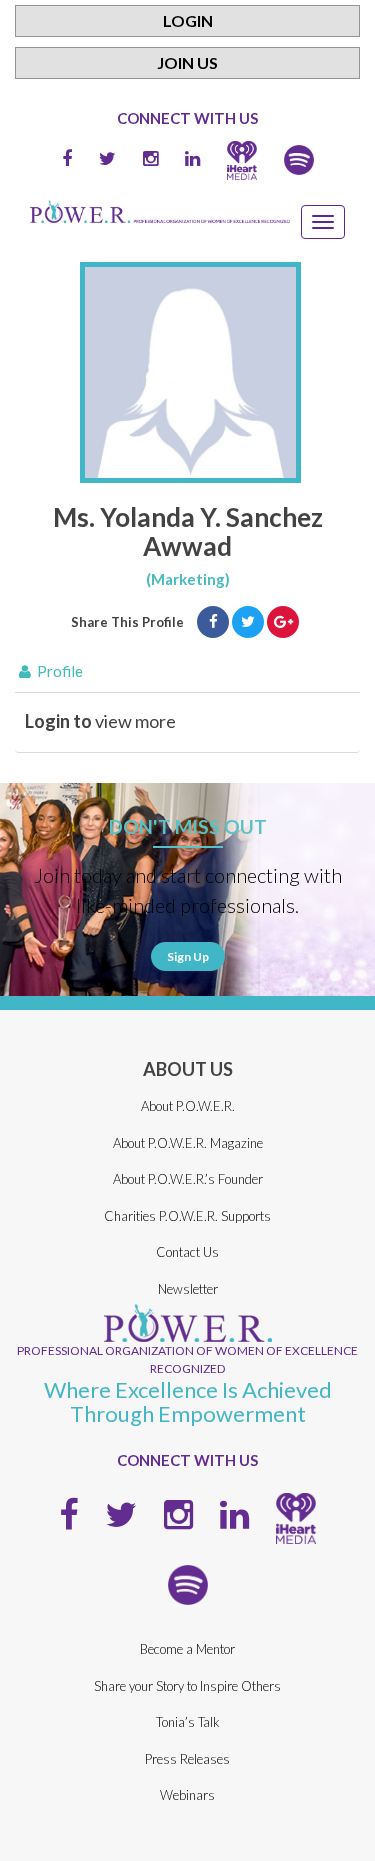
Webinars (187, 1795)
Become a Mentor (187, 1649)
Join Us (187, 62)
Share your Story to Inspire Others (187, 1686)
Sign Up (188, 956)
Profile (58, 671)
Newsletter (188, 1289)
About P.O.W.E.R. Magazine (188, 1143)
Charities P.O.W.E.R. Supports (187, 1216)
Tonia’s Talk (188, 1722)
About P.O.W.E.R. (188, 1106)
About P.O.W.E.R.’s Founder (188, 1179)
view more (100, 721)
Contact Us (187, 1252)
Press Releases (187, 1759)
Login (188, 20)
